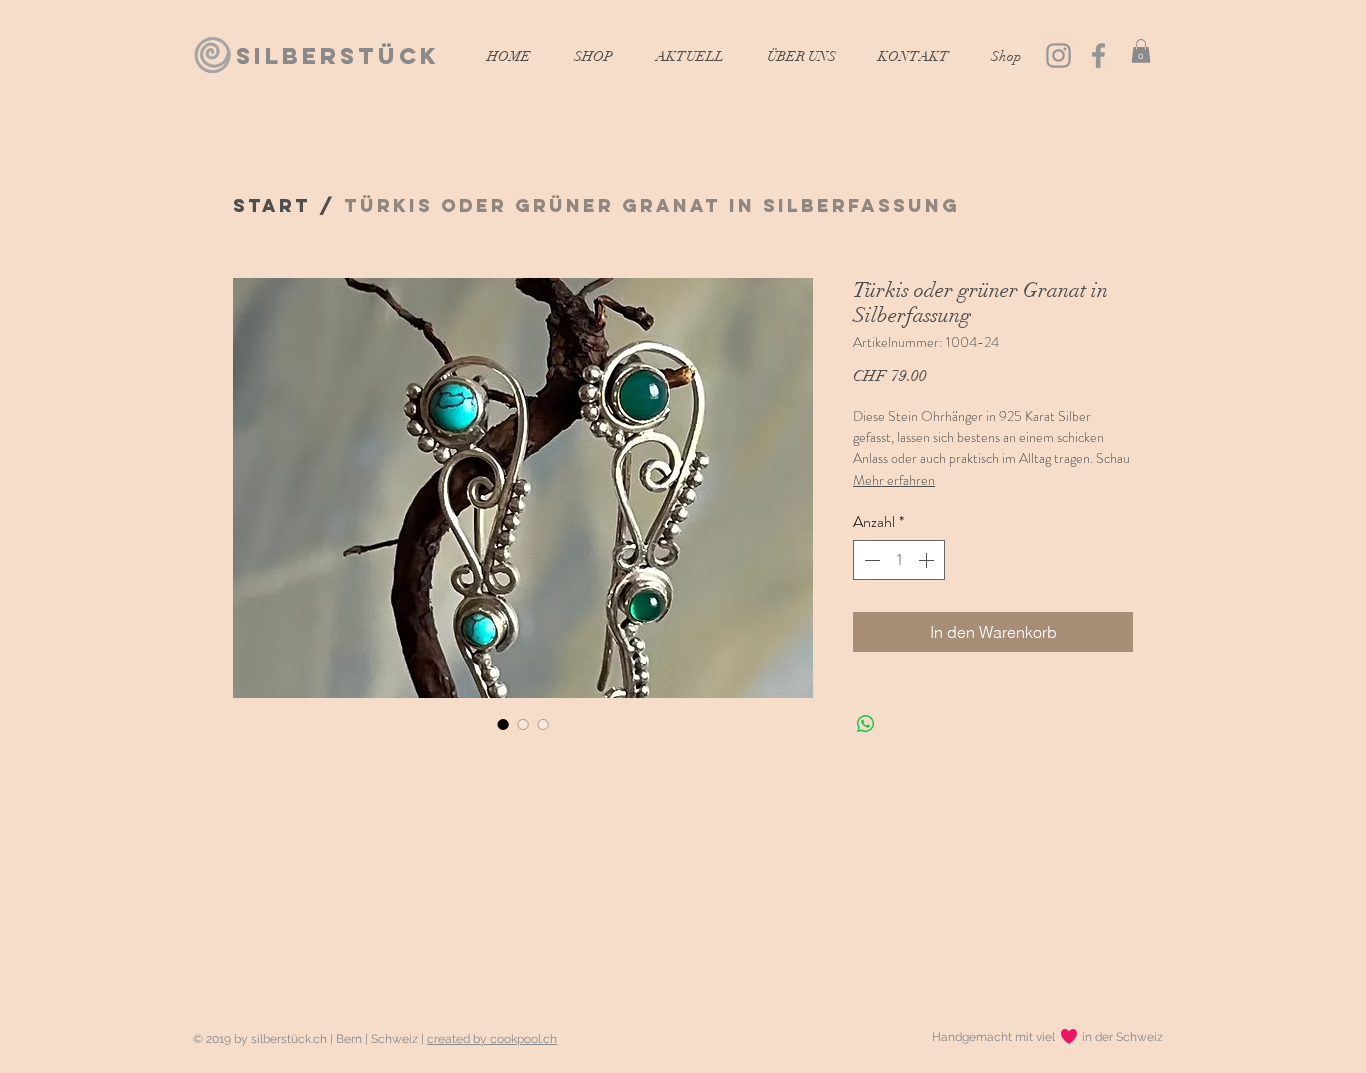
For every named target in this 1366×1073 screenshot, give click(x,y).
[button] (1141, 51)
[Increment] (928, 560)
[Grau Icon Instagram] (1058, 55)
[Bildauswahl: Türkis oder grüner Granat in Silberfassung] (503, 724)
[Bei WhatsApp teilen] (866, 724)
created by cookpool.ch (492, 1039)
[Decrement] (870, 560)
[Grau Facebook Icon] (1098, 55)
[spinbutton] (899, 560)
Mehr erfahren (894, 480)
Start (272, 205)
